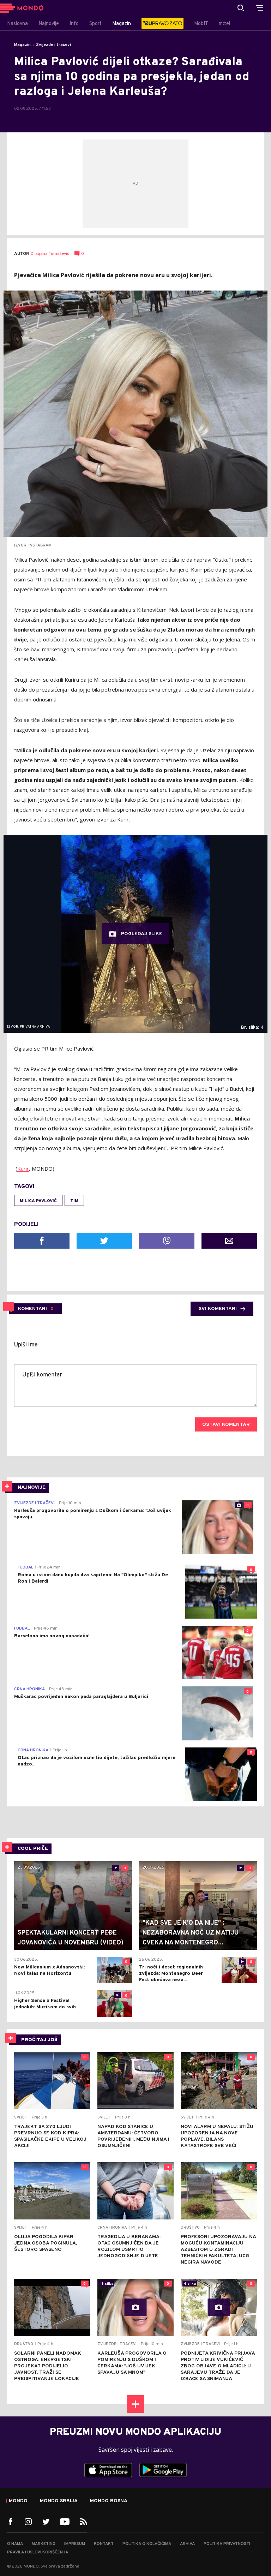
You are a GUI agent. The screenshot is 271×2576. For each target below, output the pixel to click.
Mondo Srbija (59, 2501)
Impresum (75, 2544)
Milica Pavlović (38, 1201)
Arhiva (187, 2544)
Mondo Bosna (109, 2501)
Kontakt (104, 2544)
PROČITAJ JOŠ (39, 2040)
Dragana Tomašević (50, 254)
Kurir (23, 1169)
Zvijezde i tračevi (53, 45)
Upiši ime (26, 1345)
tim (74, 1201)
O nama (15, 2544)
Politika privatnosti (227, 2544)
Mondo (18, 2501)
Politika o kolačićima (147, 2544)
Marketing (44, 2544)
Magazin (22, 45)
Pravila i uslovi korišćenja (38, 2552)
